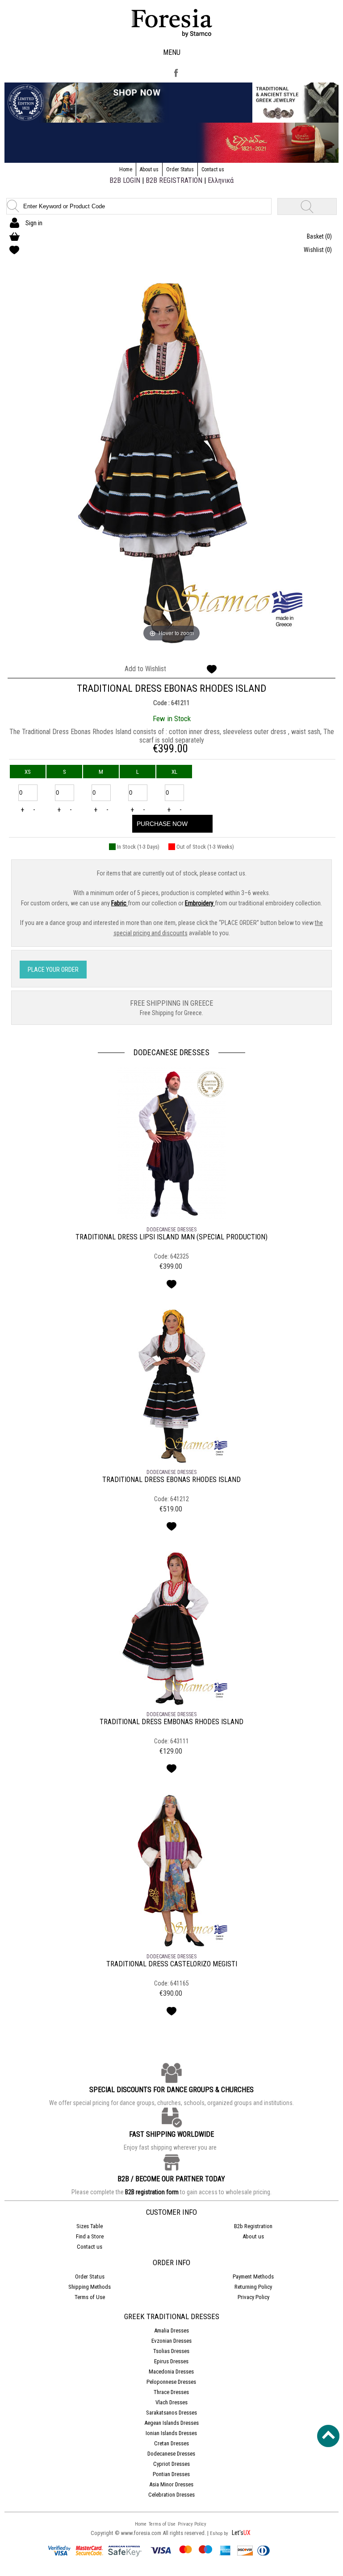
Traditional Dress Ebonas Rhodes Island (171, 1480)
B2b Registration (253, 2226)
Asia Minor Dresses (171, 2484)
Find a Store (90, 2236)
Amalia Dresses (171, 2330)
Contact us (213, 169)
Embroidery (200, 903)
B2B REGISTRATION (174, 180)
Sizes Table (90, 2226)
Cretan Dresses (171, 2443)
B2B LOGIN (125, 180)
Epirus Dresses (171, 2361)
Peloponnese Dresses (171, 2382)
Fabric (119, 903)
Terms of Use (90, 2297)
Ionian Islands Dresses (171, 2433)
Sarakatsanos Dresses (171, 2413)
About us (149, 169)
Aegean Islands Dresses (171, 2423)
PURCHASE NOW (162, 824)
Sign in (34, 223)
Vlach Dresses (171, 2402)
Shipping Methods (90, 2287)
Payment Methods (253, 2277)
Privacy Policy (253, 2297)
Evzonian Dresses (171, 2341)
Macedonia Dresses (171, 2372)
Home (126, 169)
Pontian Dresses (171, 2474)
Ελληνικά (221, 180)
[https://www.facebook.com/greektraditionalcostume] (176, 78)
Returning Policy (253, 2287)
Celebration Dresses (171, 2495)
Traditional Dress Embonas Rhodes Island (171, 1722)
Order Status (180, 169)
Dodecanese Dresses (171, 1052)
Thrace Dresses (171, 2392)
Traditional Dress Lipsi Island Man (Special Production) (171, 1237)
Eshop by (220, 2533)
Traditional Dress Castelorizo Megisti (172, 1964)
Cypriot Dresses (171, 2464)
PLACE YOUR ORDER (53, 970)
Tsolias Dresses (171, 2351)
